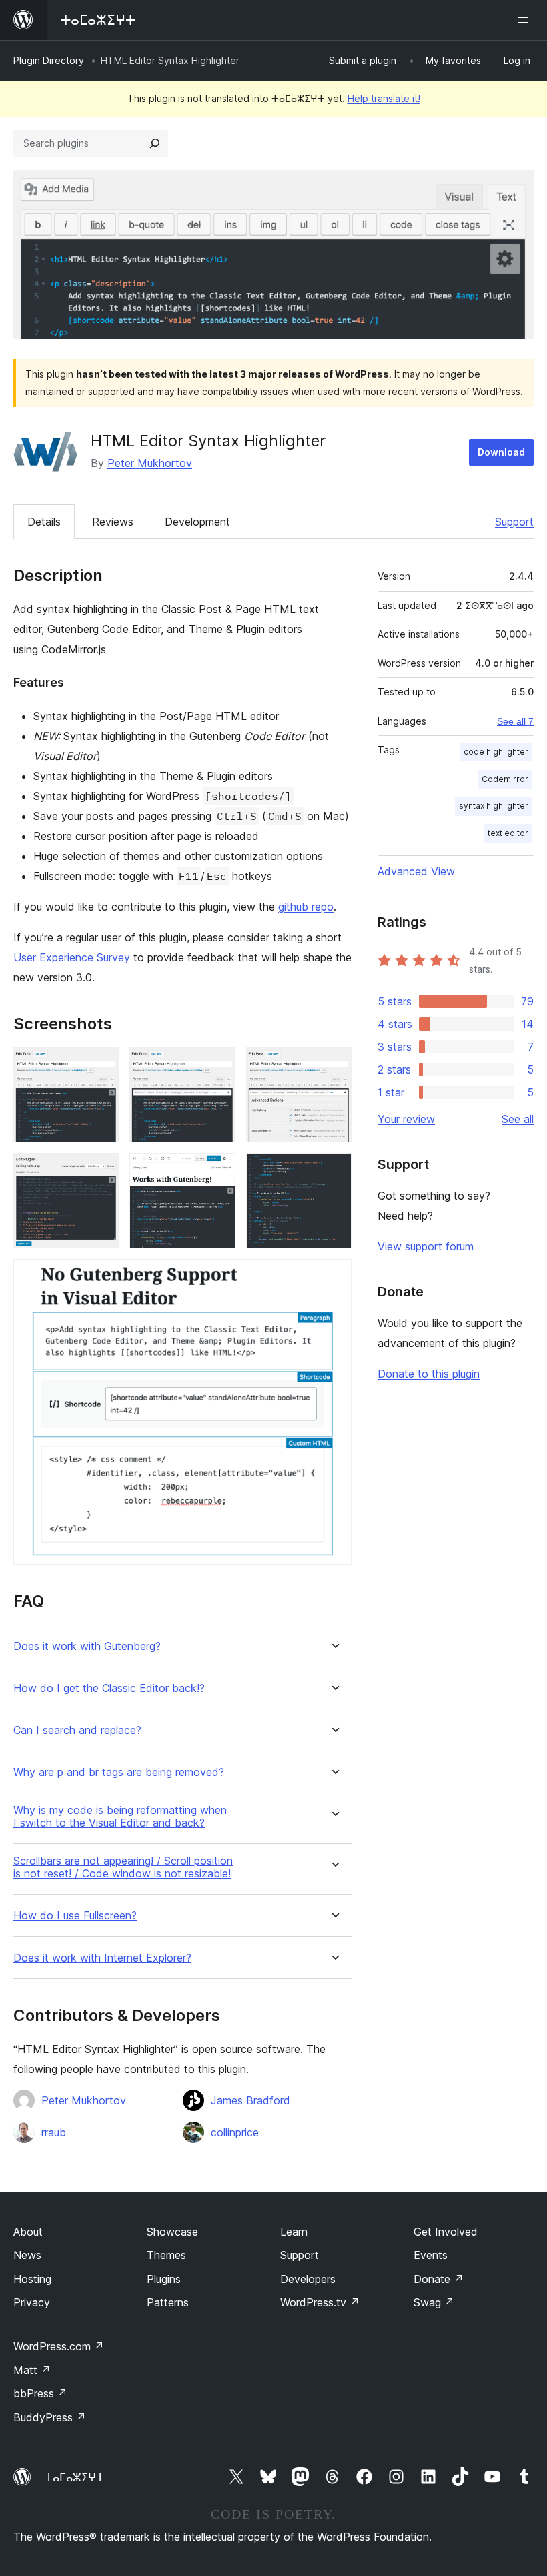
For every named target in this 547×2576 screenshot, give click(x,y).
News (27, 2255)
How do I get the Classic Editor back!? (109, 1688)
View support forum (426, 1246)
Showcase (172, 2232)
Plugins (164, 2279)
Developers (308, 2279)
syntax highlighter (494, 806)
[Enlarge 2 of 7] (217, 1065)
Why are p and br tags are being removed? (119, 1772)
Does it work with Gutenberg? (87, 1646)
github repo (306, 907)
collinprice (235, 2132)
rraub (54, 2132)
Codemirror (505, 779)
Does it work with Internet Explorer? (102, 1958)
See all (518, 1119)
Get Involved (446, 2232)
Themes (166, 2255)
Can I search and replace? (77, 1730)
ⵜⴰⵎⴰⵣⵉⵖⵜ (74, 2477)
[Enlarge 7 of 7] (334, 1277)
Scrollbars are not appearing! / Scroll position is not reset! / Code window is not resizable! (123, 1867)
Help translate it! (384, 98)
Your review (406, 1119)
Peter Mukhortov (150, 463)
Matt (32, 2370)
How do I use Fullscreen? (75, 1916)
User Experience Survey (72, 957)
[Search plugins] (155, 143)
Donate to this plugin (429, 1374)
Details (44, 522)
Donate (439, 2279)
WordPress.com (59, 2346)
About (28, 2232)
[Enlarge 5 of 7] (217, 1171)
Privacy (32, 2302)
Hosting (32, 2279)
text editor (508, 833)
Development (197, 522)
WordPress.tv (320, 2302)
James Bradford (250, 2100)
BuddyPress (50, 2417)
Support (514, 522)
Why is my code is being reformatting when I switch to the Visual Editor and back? (120, 1817)
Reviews (113, 522)
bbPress (40, 2393)
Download (501, 452)
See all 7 (515, 721)
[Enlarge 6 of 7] (334, 1171)
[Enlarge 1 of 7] (101, 1065)
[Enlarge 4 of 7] (101, 1171)
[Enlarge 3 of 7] (334, 1065)
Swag (434, 2302)
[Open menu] (526, 20)
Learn (294, 2232)
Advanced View (416, 871)
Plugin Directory (49, 60)
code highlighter (496, 752)
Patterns (168, 2302)
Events (431, 2255)
